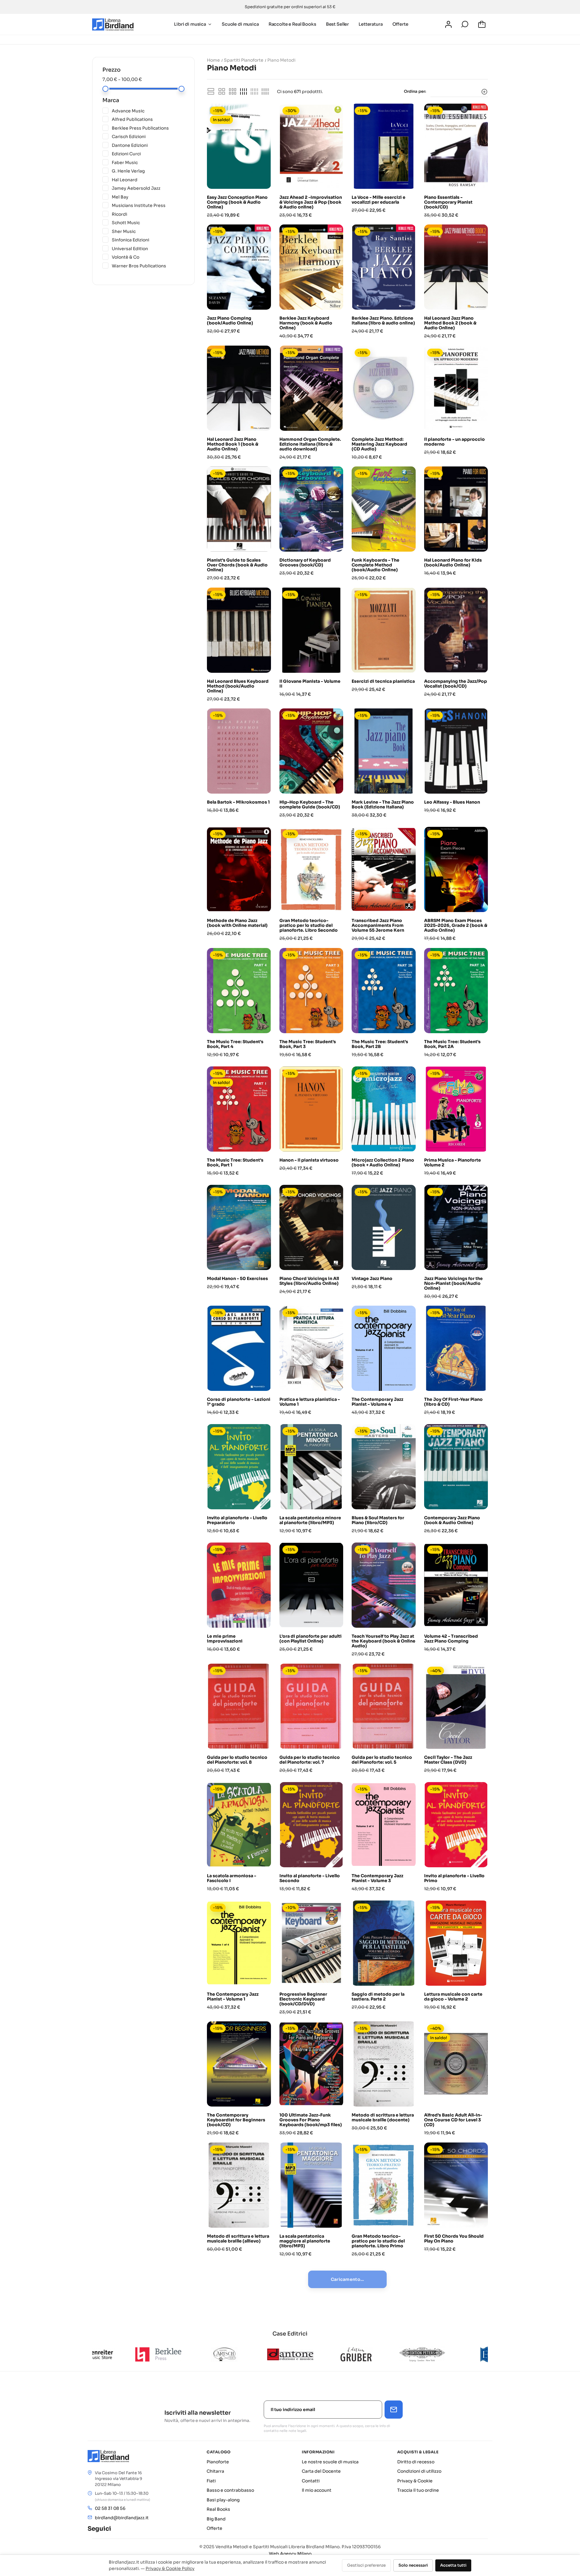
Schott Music (148, 222)
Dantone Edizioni (148, 145)
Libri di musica (190, 24)
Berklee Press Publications (148, 128)
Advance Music (148, 111)
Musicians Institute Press (148, 205)
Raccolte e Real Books (292, 24)
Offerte (400, 24)
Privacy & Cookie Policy (170, 2568)
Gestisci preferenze (366, 2565)
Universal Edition (148, 248)
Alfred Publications (148, 119)
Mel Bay (148, 197)
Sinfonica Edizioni (148, 240)
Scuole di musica (240, 24)
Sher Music (148, 231)
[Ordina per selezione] (459, 92)
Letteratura (371, 24)
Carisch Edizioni (148, 136)
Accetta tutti (453, 2565)
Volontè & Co (148, 257)
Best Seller (337, 24)
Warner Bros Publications (148, 266)
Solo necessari (413, 2565)
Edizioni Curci (148, 153)
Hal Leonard (148, 179)
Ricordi (148, 214)
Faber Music (148, 162)
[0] (483, 24)
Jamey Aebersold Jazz (148, 188)
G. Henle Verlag (148, 171)
